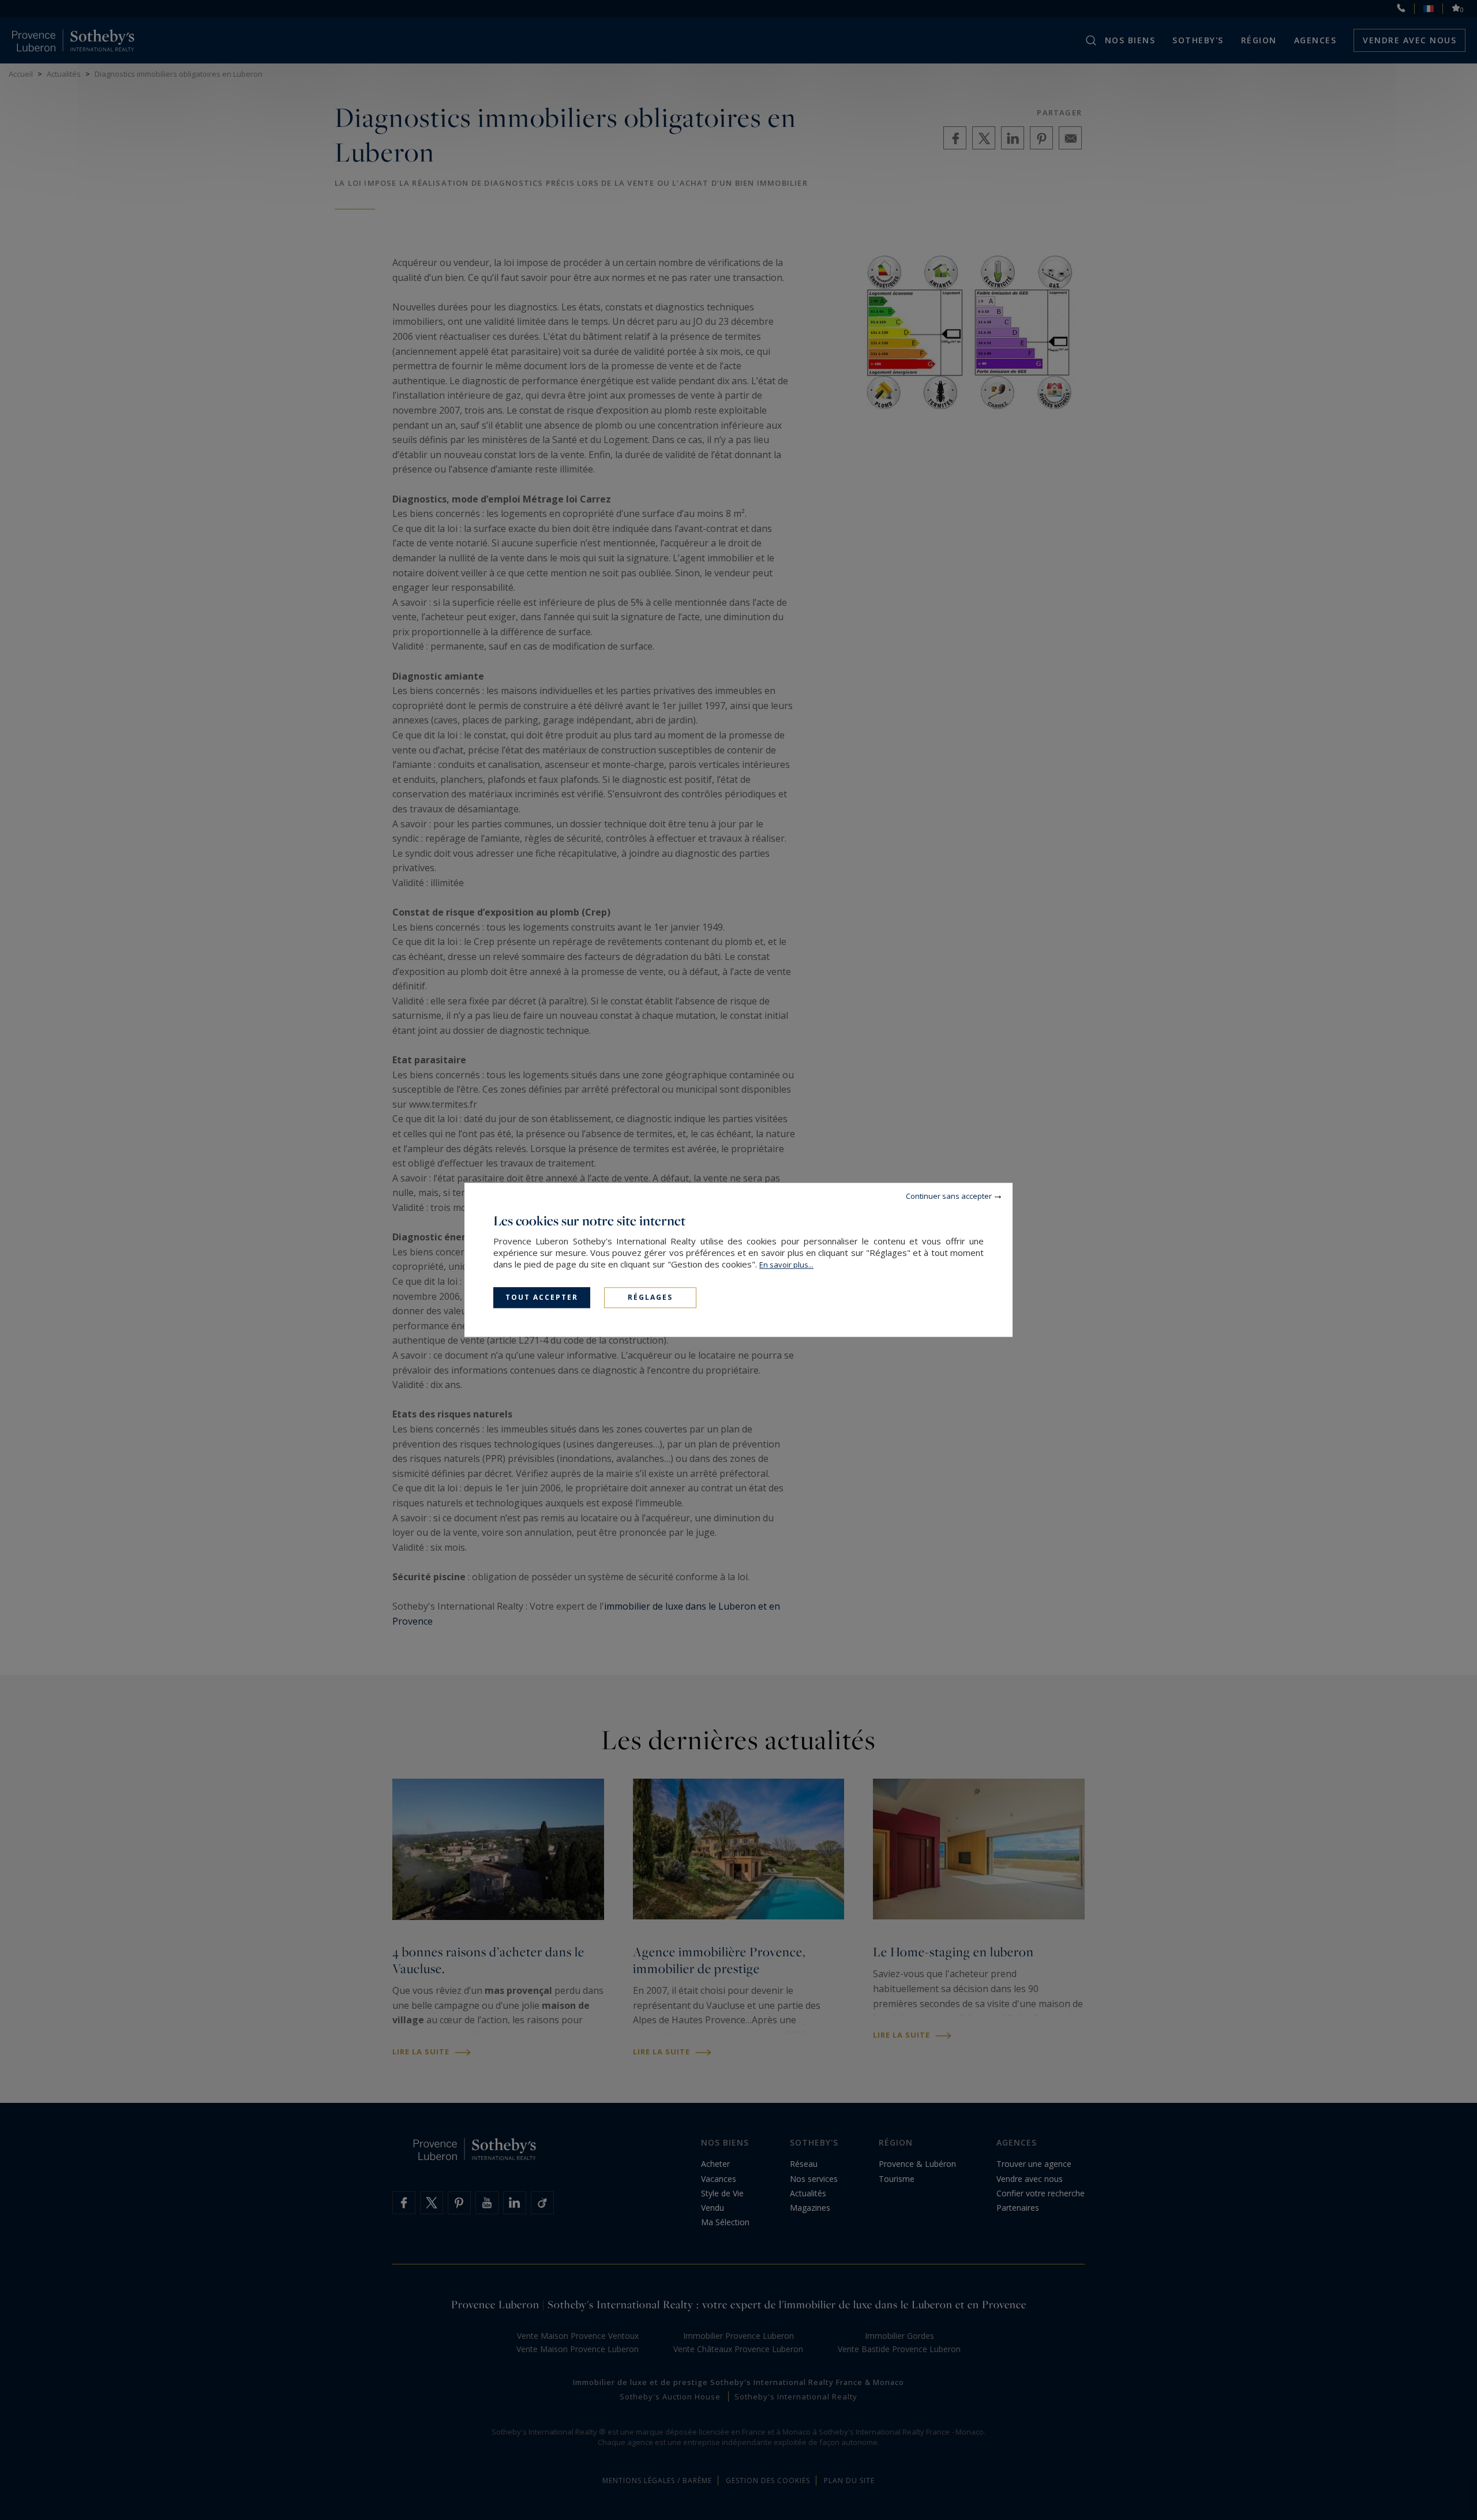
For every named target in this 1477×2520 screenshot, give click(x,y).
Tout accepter (542, 1297)
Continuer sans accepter (949, 1196)
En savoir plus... (786, 1265)
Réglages (650, 1297)
